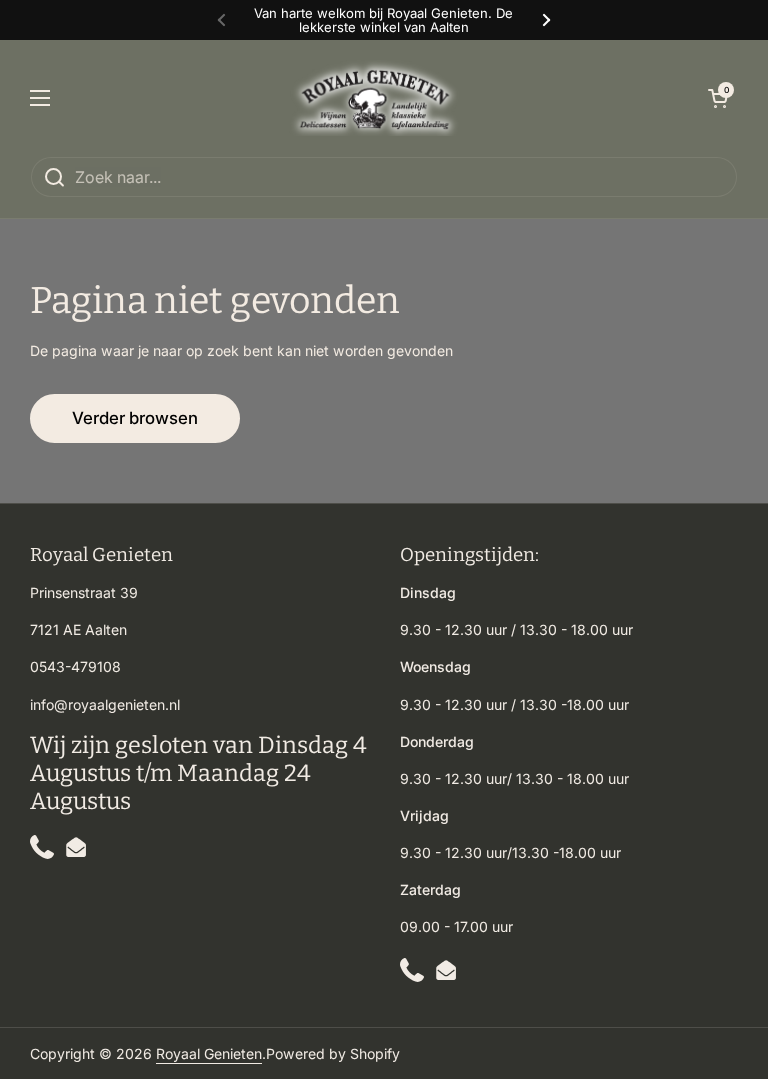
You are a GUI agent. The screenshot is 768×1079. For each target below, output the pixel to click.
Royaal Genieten (209, 1053)
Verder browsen (135, 418)
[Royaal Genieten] (379, 98)
